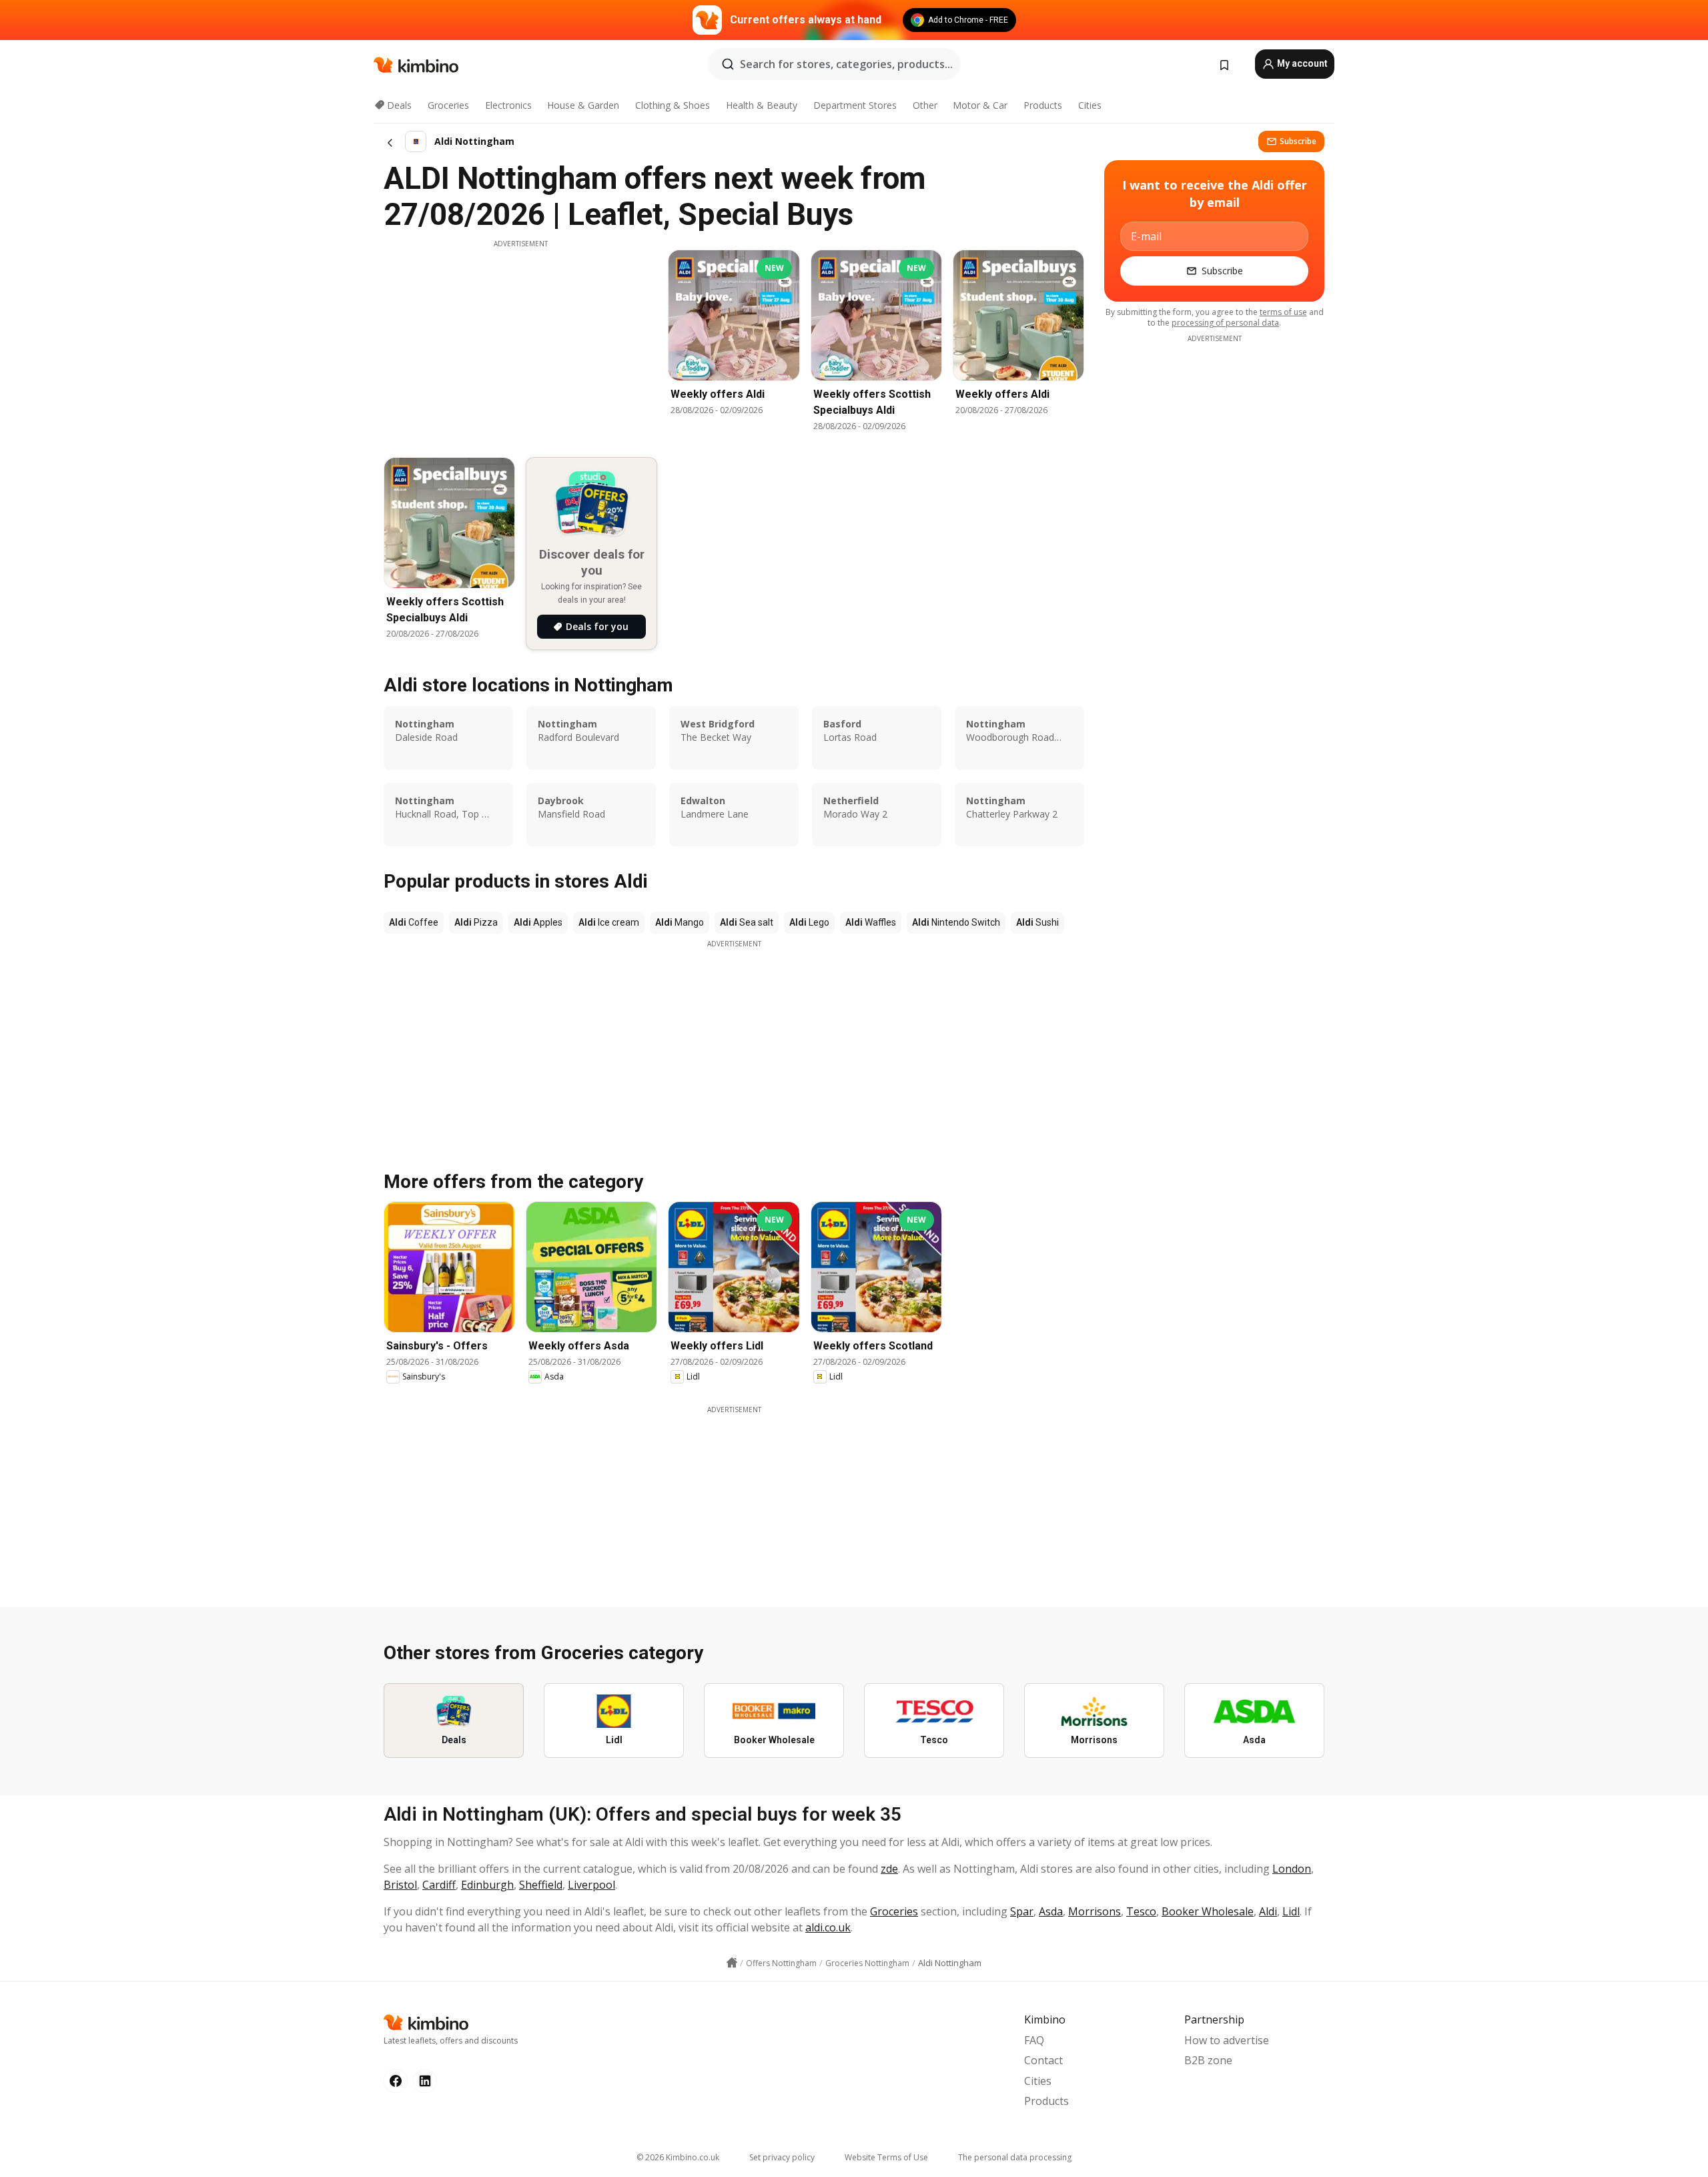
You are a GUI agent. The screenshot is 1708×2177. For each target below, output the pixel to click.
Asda (1051, 1911)
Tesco (1141, 1911)
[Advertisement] (520, 342)
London (1292, 1869)
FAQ (1034, 2040)
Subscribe (1298, 141)
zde (889, 1869)
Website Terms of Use (886, 2157)
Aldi (1268, 1911)
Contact (1043, 2060)
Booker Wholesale (1208, 1911)
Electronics (508, 105)
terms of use (1283, 312)
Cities (1090, 105)
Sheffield (541, 1885)
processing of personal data (1225, 323)
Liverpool (591, 1885)
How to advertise (1227, 2040)
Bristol (400, 1885)
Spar (1022, 1911)
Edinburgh (487, 1885)
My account (1301, 63)
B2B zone (1208, 2060)
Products (1043, 105)
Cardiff (439, 1885)
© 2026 (678, 2157)
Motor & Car (980, 105)
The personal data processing (1015, 2157)
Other (925, 105)
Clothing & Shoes (673, 105)
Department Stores (855, 105)
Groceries (448, 105)
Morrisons (1095, 1911)
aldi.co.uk (828, 1927)
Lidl (1291, 1911)
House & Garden (583, 105)
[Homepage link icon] (732, 1963)
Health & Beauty (762, 105)
